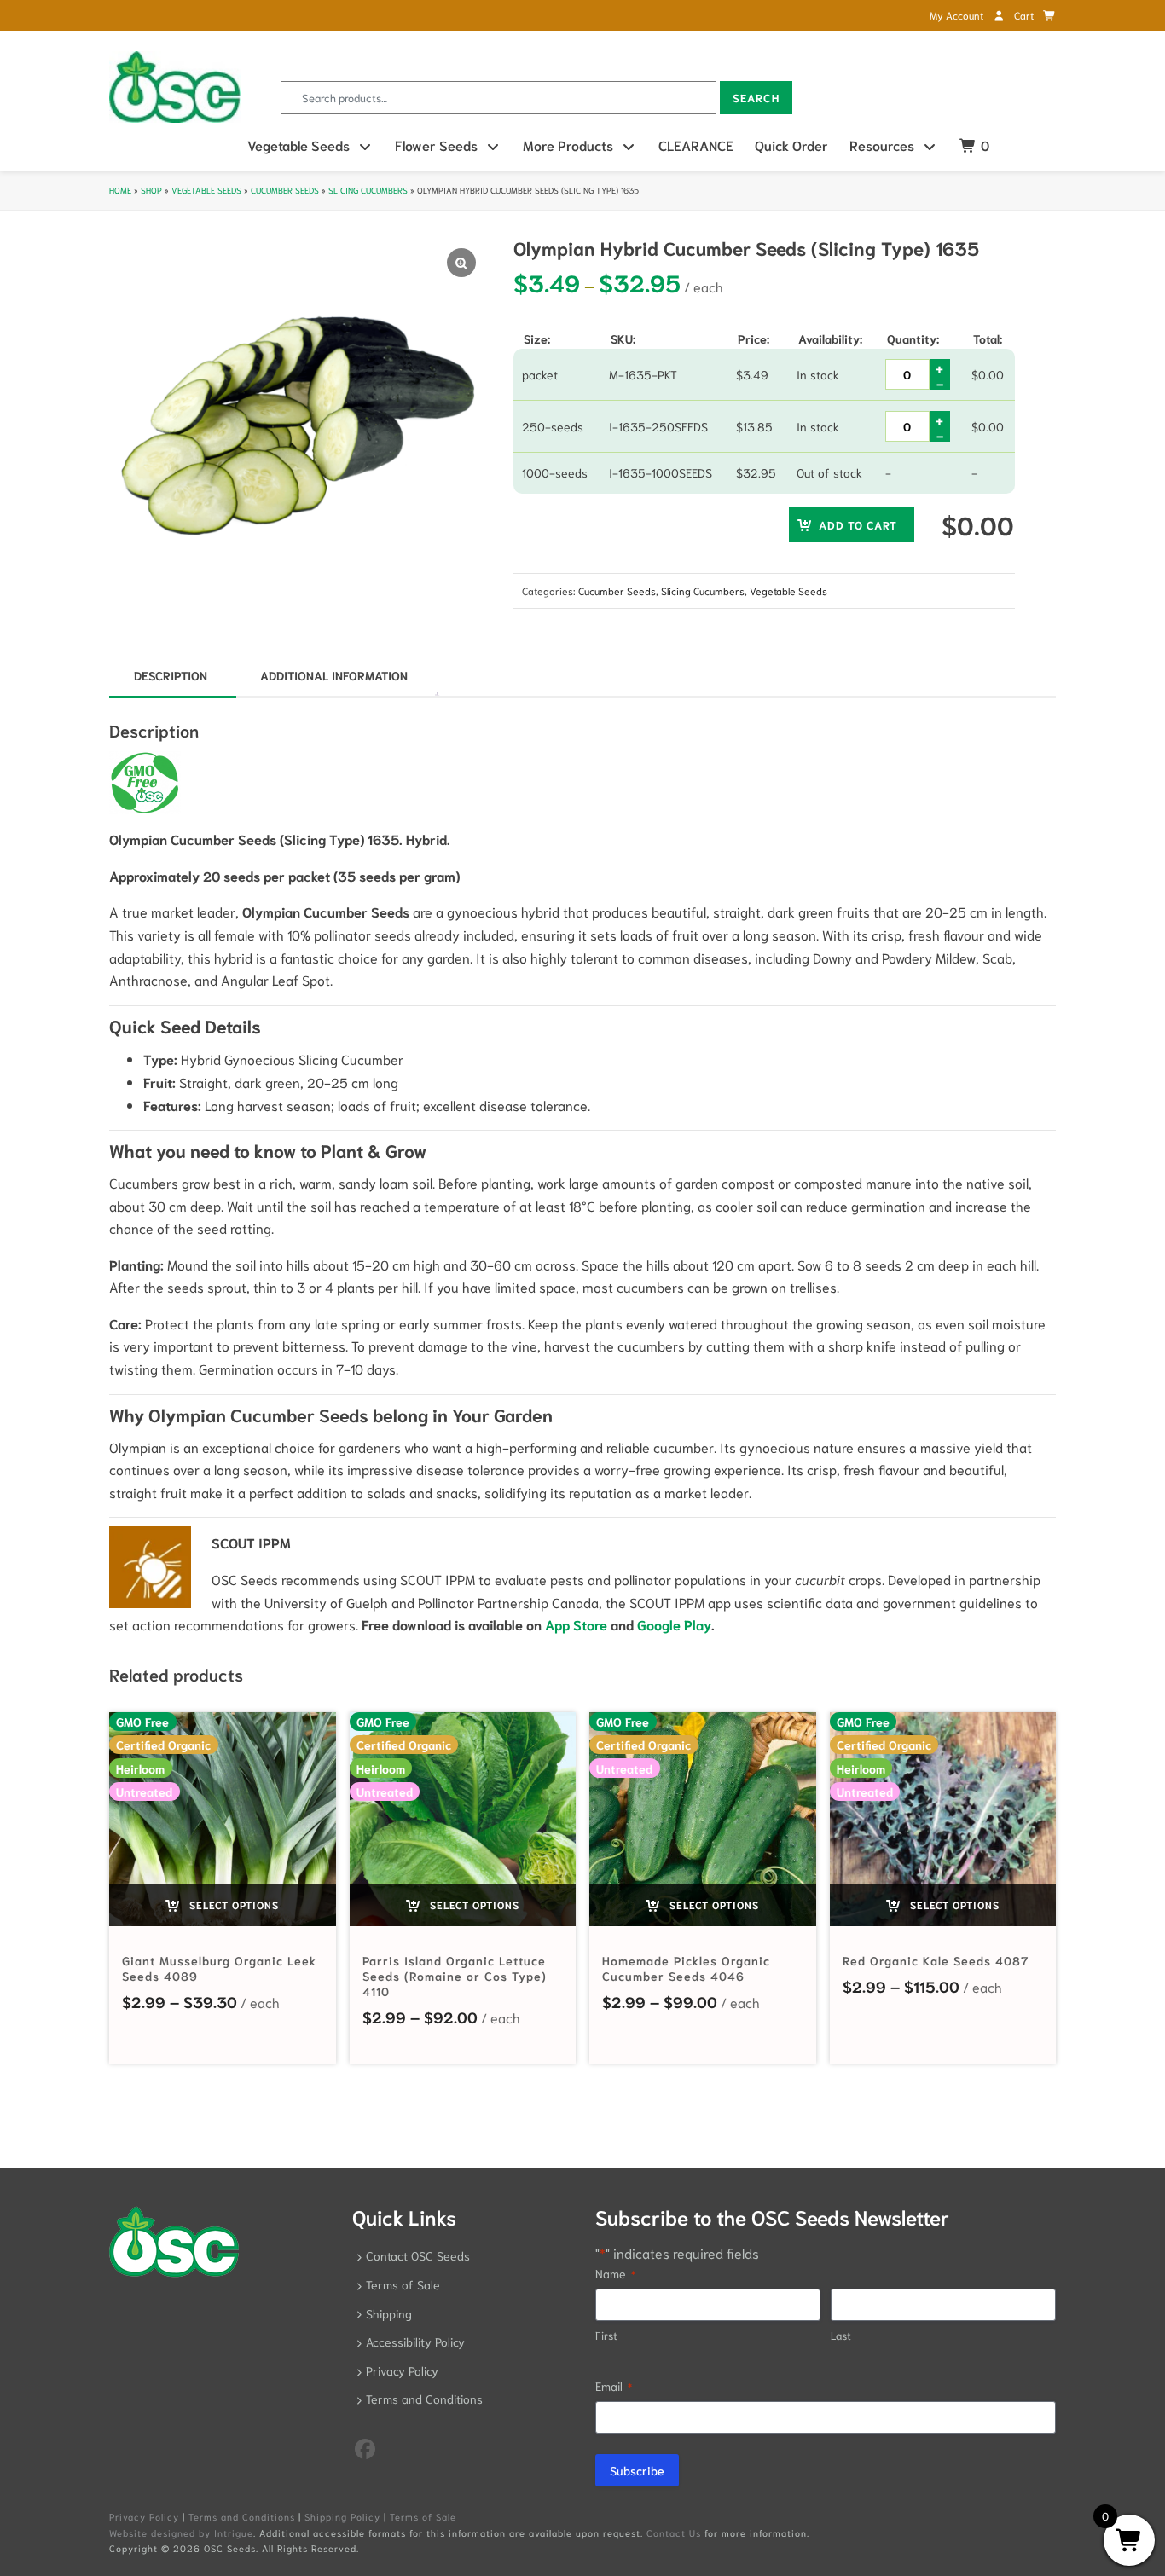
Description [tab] (171, 675)
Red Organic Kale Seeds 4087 (936, 1960)
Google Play (674, 1624)
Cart (1025, 15)
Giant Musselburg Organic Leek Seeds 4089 (219, 1968)
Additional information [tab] (334, 675)
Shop (151, 190)
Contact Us (674, 2533)
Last (841, 2335)
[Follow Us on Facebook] (365, 2447)
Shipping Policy (342, 2516)
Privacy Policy (402, 2370)
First (606, 2335)
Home (120, 190)
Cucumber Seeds (285, 190)
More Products (568, 145)
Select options (232, 1905)
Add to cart (858, 525)
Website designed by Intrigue (181, 2533)
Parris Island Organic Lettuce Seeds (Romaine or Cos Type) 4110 (455, 1976)
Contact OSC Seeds (418, 2255)
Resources (882, 145)
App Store (576, 1624)
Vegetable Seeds (298, 145)
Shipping (389, 2313)
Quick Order (791, 145)
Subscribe (637, 2470)
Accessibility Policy (415, 2342)
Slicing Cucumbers (368, 190)
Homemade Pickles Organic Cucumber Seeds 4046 (686, 1968)
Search (756, 98)
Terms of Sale (403, 2284)
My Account (958, 15)
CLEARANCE (696, 145)
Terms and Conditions (424, 2399)
